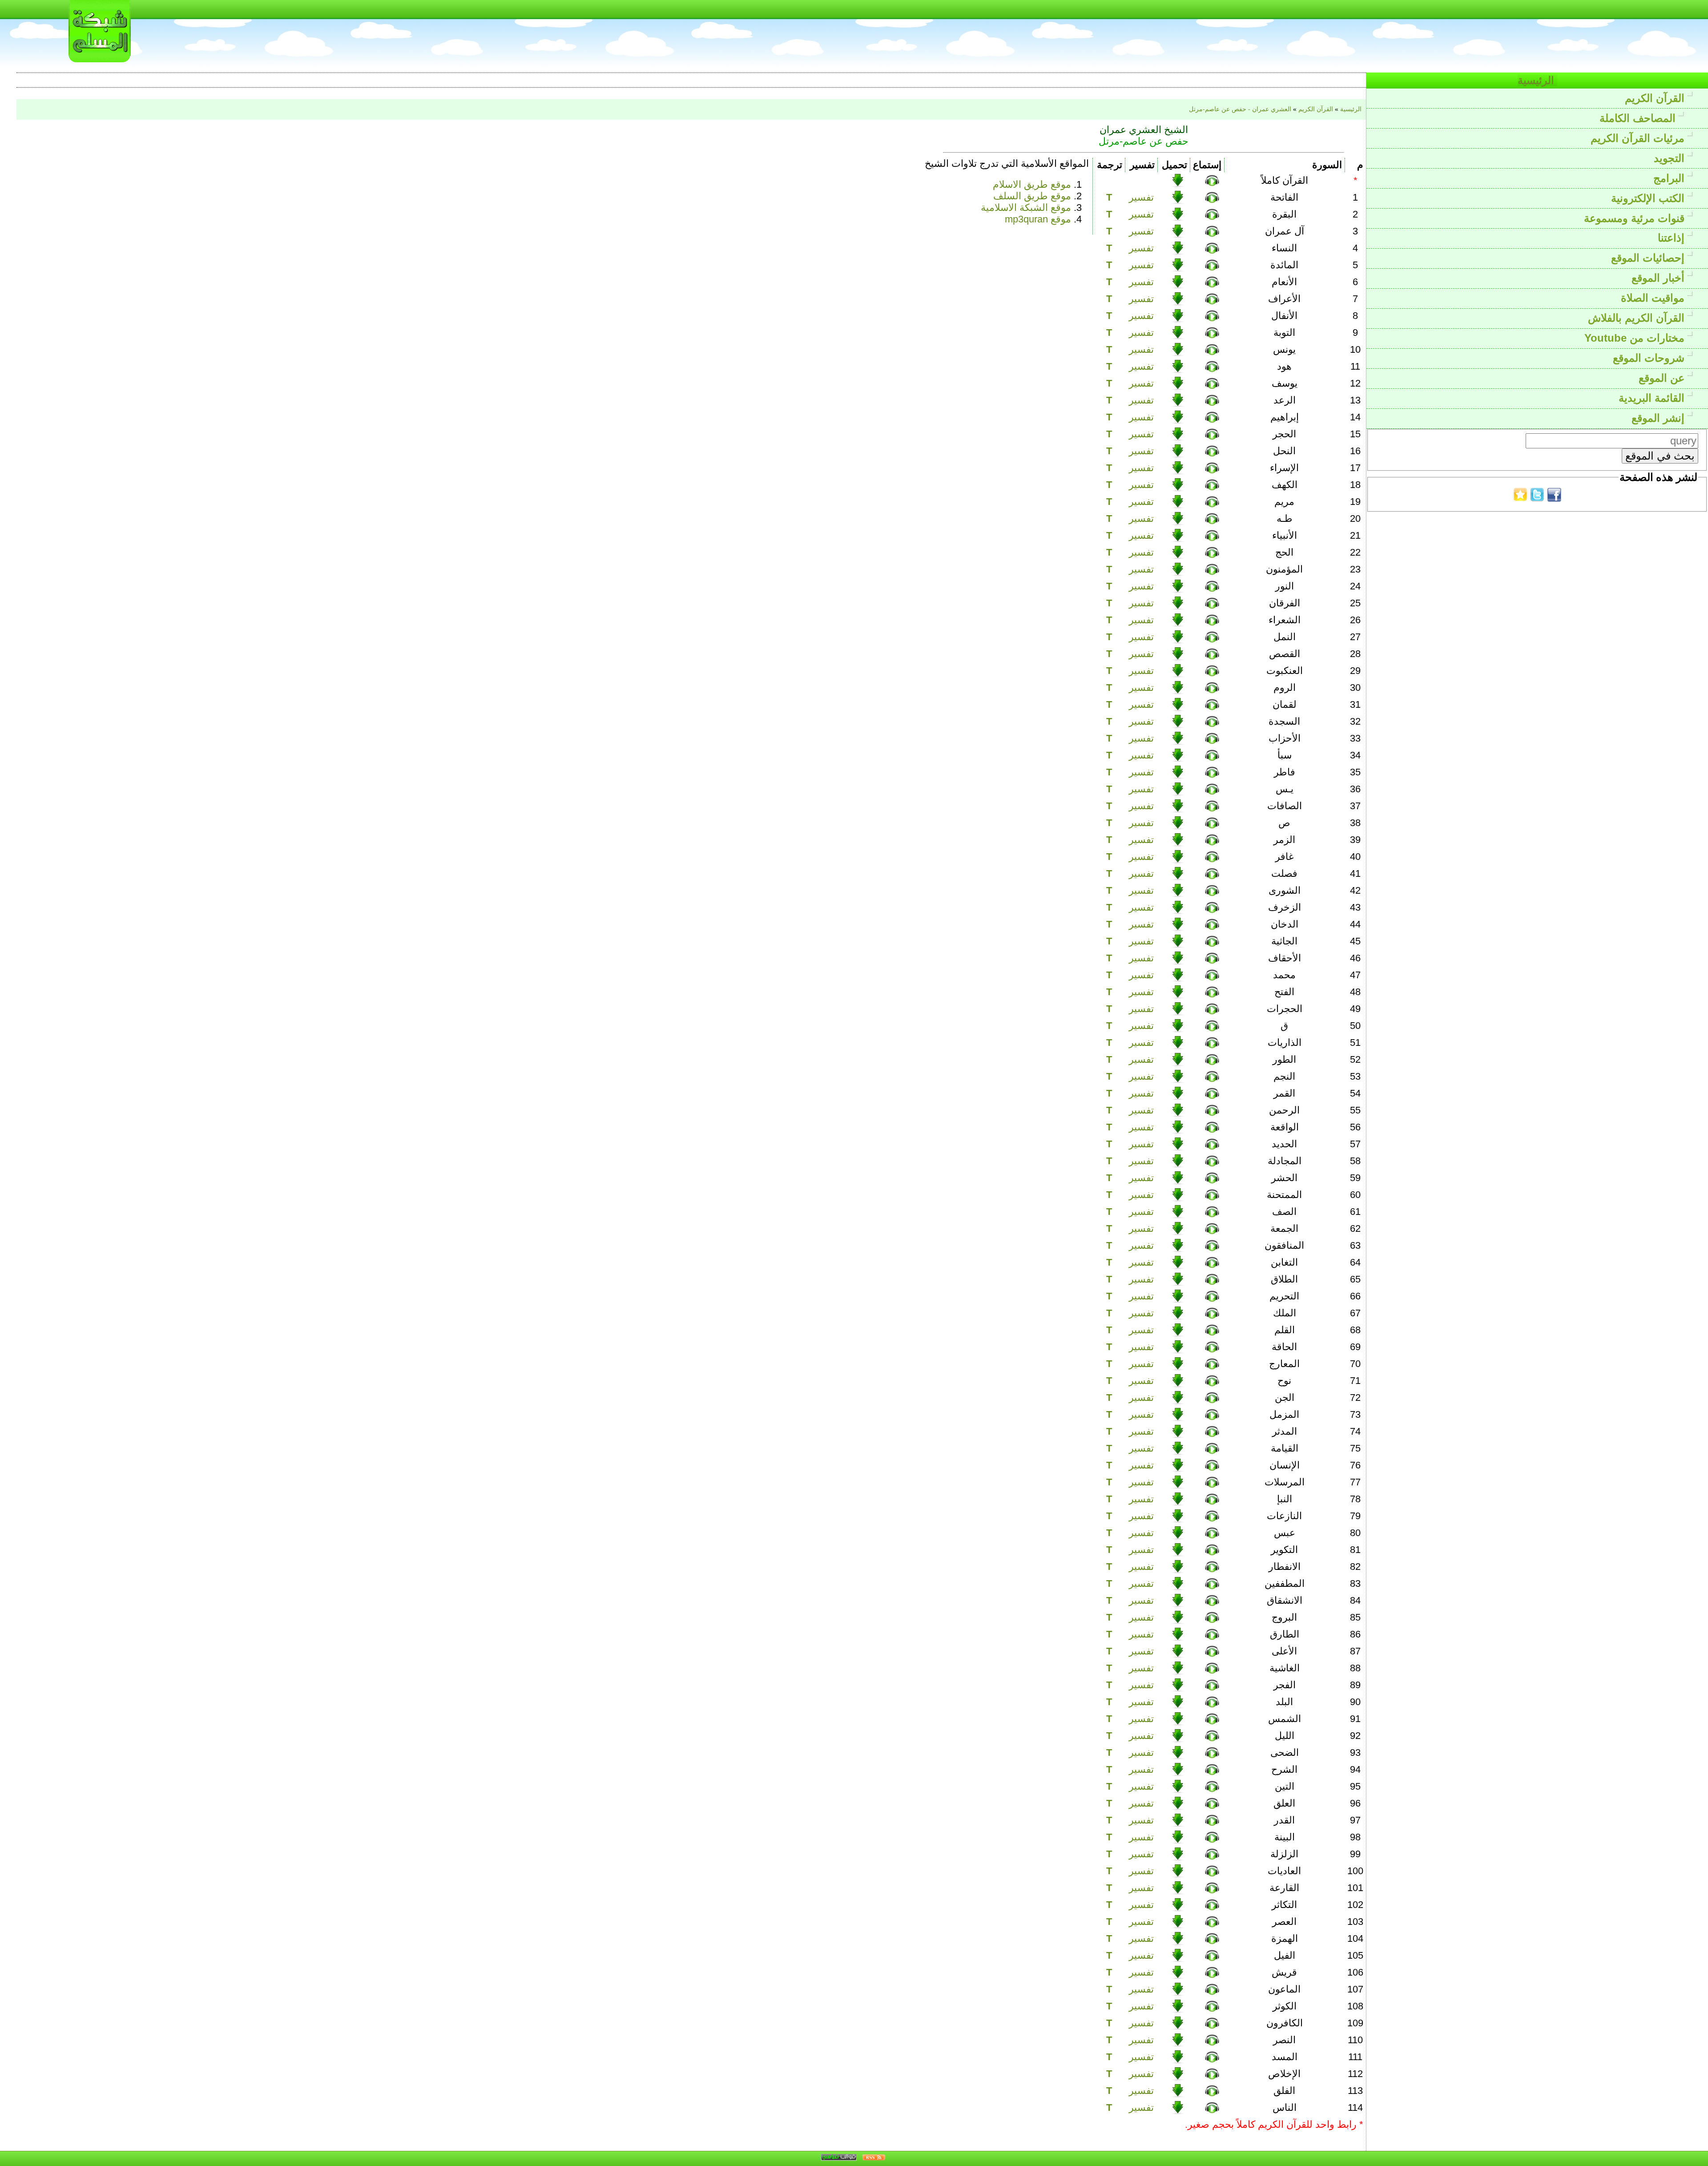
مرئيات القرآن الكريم (1639, 138)
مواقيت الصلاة (1654, 298)
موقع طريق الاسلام (1032, 184)
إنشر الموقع (1660, 418)
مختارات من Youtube (1636, 338)
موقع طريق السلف (1032, 196)
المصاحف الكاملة (1639, 118)
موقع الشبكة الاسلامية (1026, 208)
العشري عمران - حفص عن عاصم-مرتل (1240, 109)
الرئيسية (1537, 80)
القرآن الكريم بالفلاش (1638, 318)
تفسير (1141, 197)
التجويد (1671, 158)
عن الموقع (1663, 378)
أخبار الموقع (1660, 278)
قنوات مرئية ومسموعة (1636, 218)
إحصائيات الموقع (1649, 258)
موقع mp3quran (1038, 219)
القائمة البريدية (1653, 398)
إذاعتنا (1673, 238)
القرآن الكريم (1656, 98)
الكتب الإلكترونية (1649, 198)
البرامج (1670, 178)
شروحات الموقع (1650, 358)
